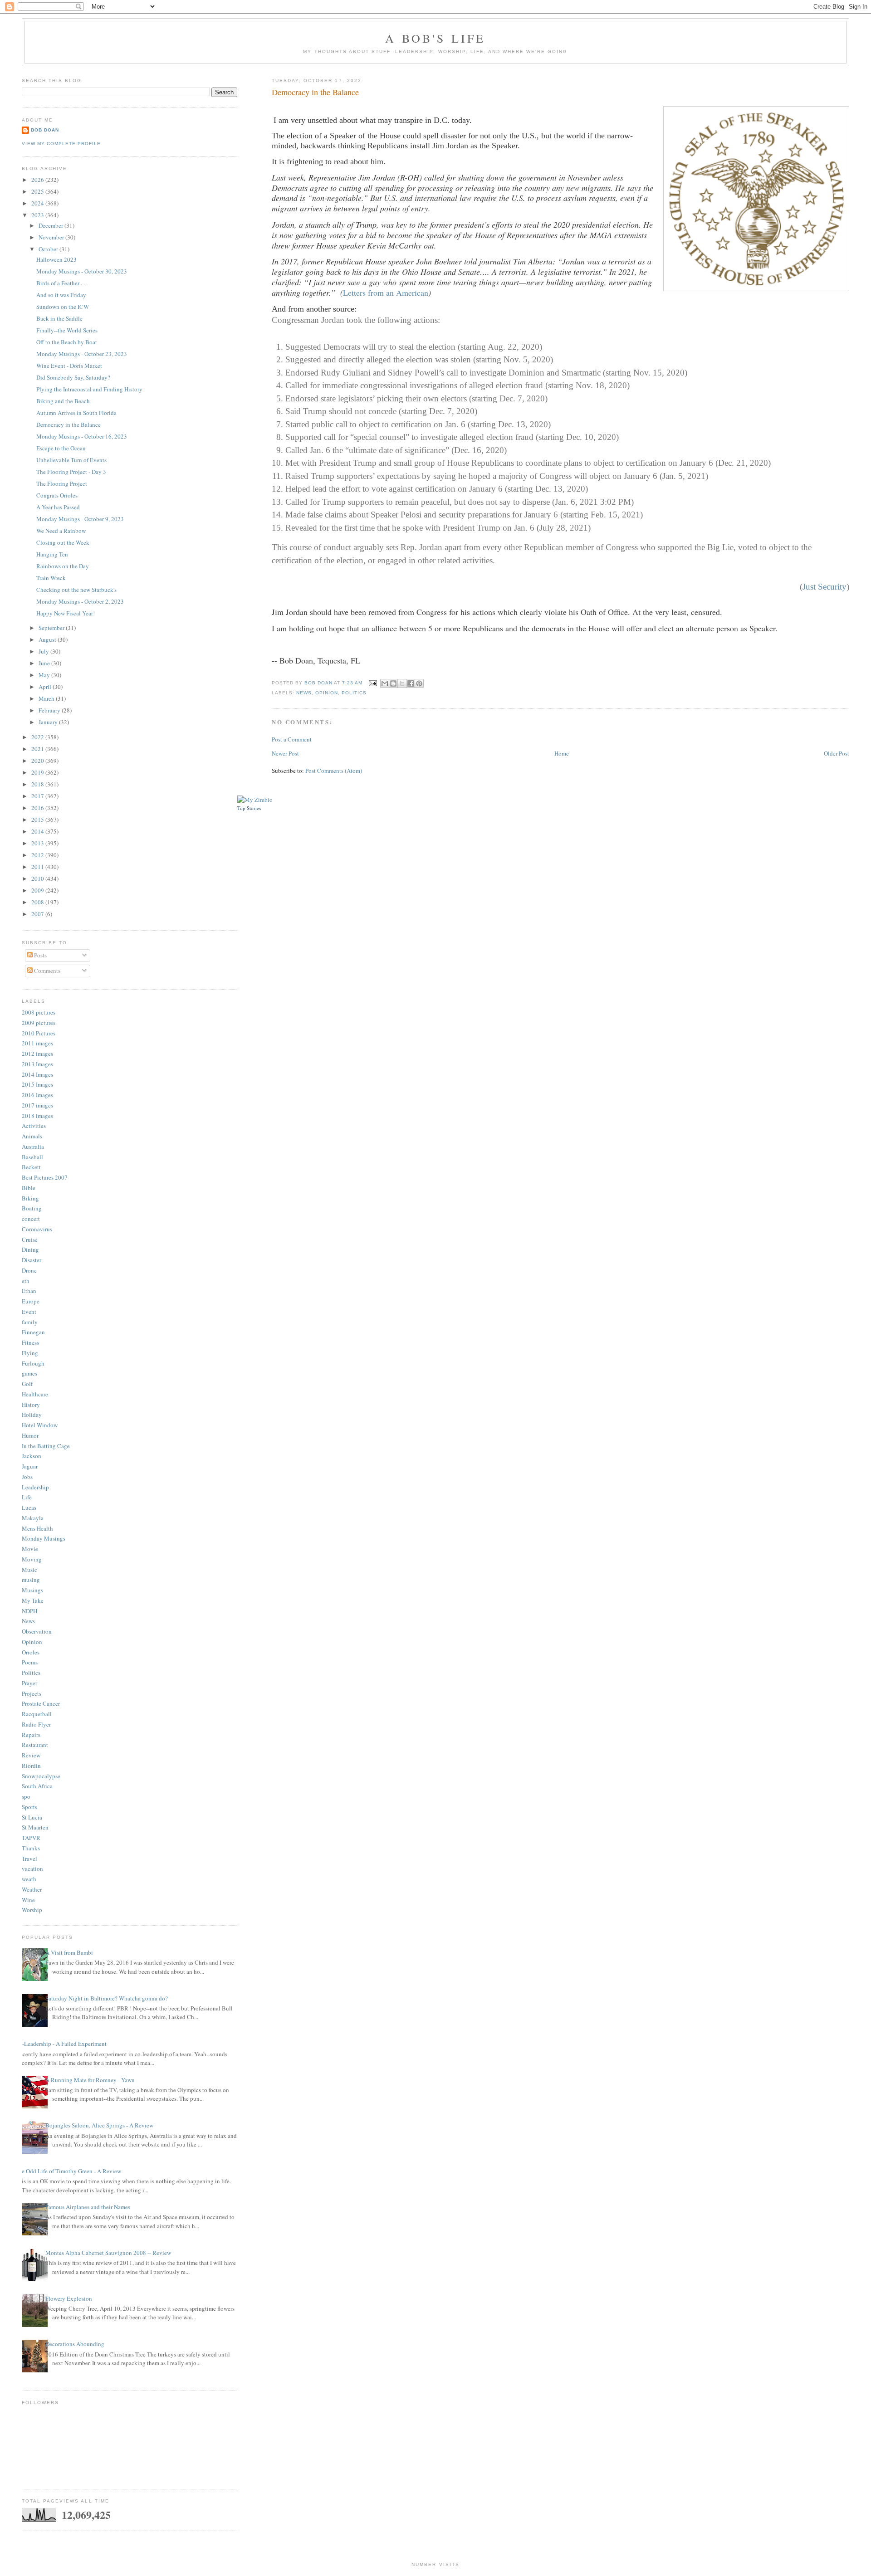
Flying (30, 1353)
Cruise (30, 1239)
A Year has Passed (58, 507)
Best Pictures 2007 (45, 1177)
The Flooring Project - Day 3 (71, 472)
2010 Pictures (39, 1033)
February (50, 710)
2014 (38, 831)
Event (29, 1312)
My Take (33, 1600)
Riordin (31, 1766)
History (31, 1405)
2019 (38, 772)
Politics (354, 693)
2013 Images (37, 1064)
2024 (38, 203)
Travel (29, 1859)
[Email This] (385, 683)
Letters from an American (386, 293)
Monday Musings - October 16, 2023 (82, 436)
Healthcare (35, 1394)
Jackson (32, 1456)
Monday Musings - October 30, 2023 (82, 271)
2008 (38, 902)
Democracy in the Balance (69, 424)
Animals (32, 1136)
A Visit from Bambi (69, 1952)
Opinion (327, 693)
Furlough (33, 1363)
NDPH (29, 1611)
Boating (32, 1208)
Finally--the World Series (67, 330)
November (52, 237)
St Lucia (32, 1817)
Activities (34, 1126)
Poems (30, 1662)
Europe (31, 1301)
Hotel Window (40, 1425)
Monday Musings (44, 1538)
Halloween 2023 (56, 259)
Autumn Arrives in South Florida (76, 413)
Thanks (31, 1848)
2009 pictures (39, 1023)
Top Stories (249, 808)
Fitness (30, 1342)
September (52, 628)
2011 (38, 867)
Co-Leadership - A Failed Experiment (61, 2044)
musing (31, 1580)
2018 (38, 784)
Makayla (33, 1518)
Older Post (837, 753)
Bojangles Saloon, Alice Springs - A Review (99, 2125)
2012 (38, 855)
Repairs (31, 1735)
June (45, 663)
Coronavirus (37, 1229)
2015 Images (37, 1084)
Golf (27, 1384)
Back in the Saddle (59, 318)
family (30, 1322)
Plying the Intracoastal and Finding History (89, 389)
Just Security (825, 587)
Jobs (27, 1477)
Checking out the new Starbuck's (76, 590)
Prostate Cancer (41, 1703)
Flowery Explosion (69, 2298)
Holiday (32, 1415)
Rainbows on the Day (63, 566)
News (304, 693)
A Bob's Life (435, 38)
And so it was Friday (61, 295)
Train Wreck (51, 578)
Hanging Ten (52, 554)
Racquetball (37, 1714)
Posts (40, 955)
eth (26, 1281)
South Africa (37, 1786)
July (44, 651)
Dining (30, 1249)
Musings (32, 1590)
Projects (32, 1693)
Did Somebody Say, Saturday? (73, 377)
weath (29, 1879)
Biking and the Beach (63, 401)
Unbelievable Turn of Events (71, 460)
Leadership (35, 1487)
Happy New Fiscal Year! (66, 613)
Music (29, 1570)
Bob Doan (319, 683)
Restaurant (35, 1745)
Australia (33, 1147)
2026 (38, 180)
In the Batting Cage (46, 1446)
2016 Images (37, 1095)
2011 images (37, 1043)
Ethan (29, 1291)
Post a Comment (292, 739)
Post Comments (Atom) (334, 771)
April (46, 687)
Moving (32, 1559)
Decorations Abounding (75, 2344)
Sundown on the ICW (63, 307)
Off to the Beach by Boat (67, 342)
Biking (30, 1198)
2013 (38, 843)
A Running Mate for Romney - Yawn (90, 2080)
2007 (38, 914)
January (49, 722)
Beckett (31, 1167)
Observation (37, 1631)
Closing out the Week (63, 542)
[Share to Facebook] (411, 683)
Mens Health (37, 1528)
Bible (29, 1188)
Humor (30, 1435)
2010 (38, 878)
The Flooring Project (62, 483)
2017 (38, 796)
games (29, 1373)
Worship (32, 1910)
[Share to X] (402, 683)
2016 (38, 808)
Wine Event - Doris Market (69, 366)
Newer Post (285, 753)
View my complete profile (61, 144)
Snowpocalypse (41, 1776)
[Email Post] (372, 683)
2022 (38, 737)
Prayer (29, 1683)
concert (31, 1219)
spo (26, 1796)
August (48, 639)
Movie (30, 1549)
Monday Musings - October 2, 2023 (80, 601)
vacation (32, 1869)
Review (31, 1755)
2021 (38, 749)
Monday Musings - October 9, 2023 (80, 519)
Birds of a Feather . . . (62, 283)
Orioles (31, 1652)
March (47, 698)
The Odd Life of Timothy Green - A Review (68, 2171)
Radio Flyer (36, 1724)
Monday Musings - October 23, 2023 (82, 354)
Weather (32, 1889)
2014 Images (37, 1074)
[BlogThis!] (393, 683)
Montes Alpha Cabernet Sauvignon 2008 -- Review (108, 2253)
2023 (38, 215)
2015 (38, 820)
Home (562, 753)
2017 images (37, 1105)
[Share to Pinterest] (419, 683)
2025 (38, 191)
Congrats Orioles (57, 495)
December (51, 225)
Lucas (29, 1508)
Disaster (32, 1260)
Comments (46, 971)
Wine (28, 1900)
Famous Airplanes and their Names (88, 2207)
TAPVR (31, 1838)
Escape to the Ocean (61, 448)
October (49, 249)
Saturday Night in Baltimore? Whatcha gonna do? (107, 1998)
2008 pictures (39, 1012)
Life (27, 1497)
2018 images (37, 1116)
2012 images (37, 1054)
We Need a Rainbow (61, 531)
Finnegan (33, 1332)
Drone (29, 1270)
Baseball (32, 1157)
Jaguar (30, 1466)
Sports (29, 1807)
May (45, 675)
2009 (38, 890)
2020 (38, 761)
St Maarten (35, 1827)
